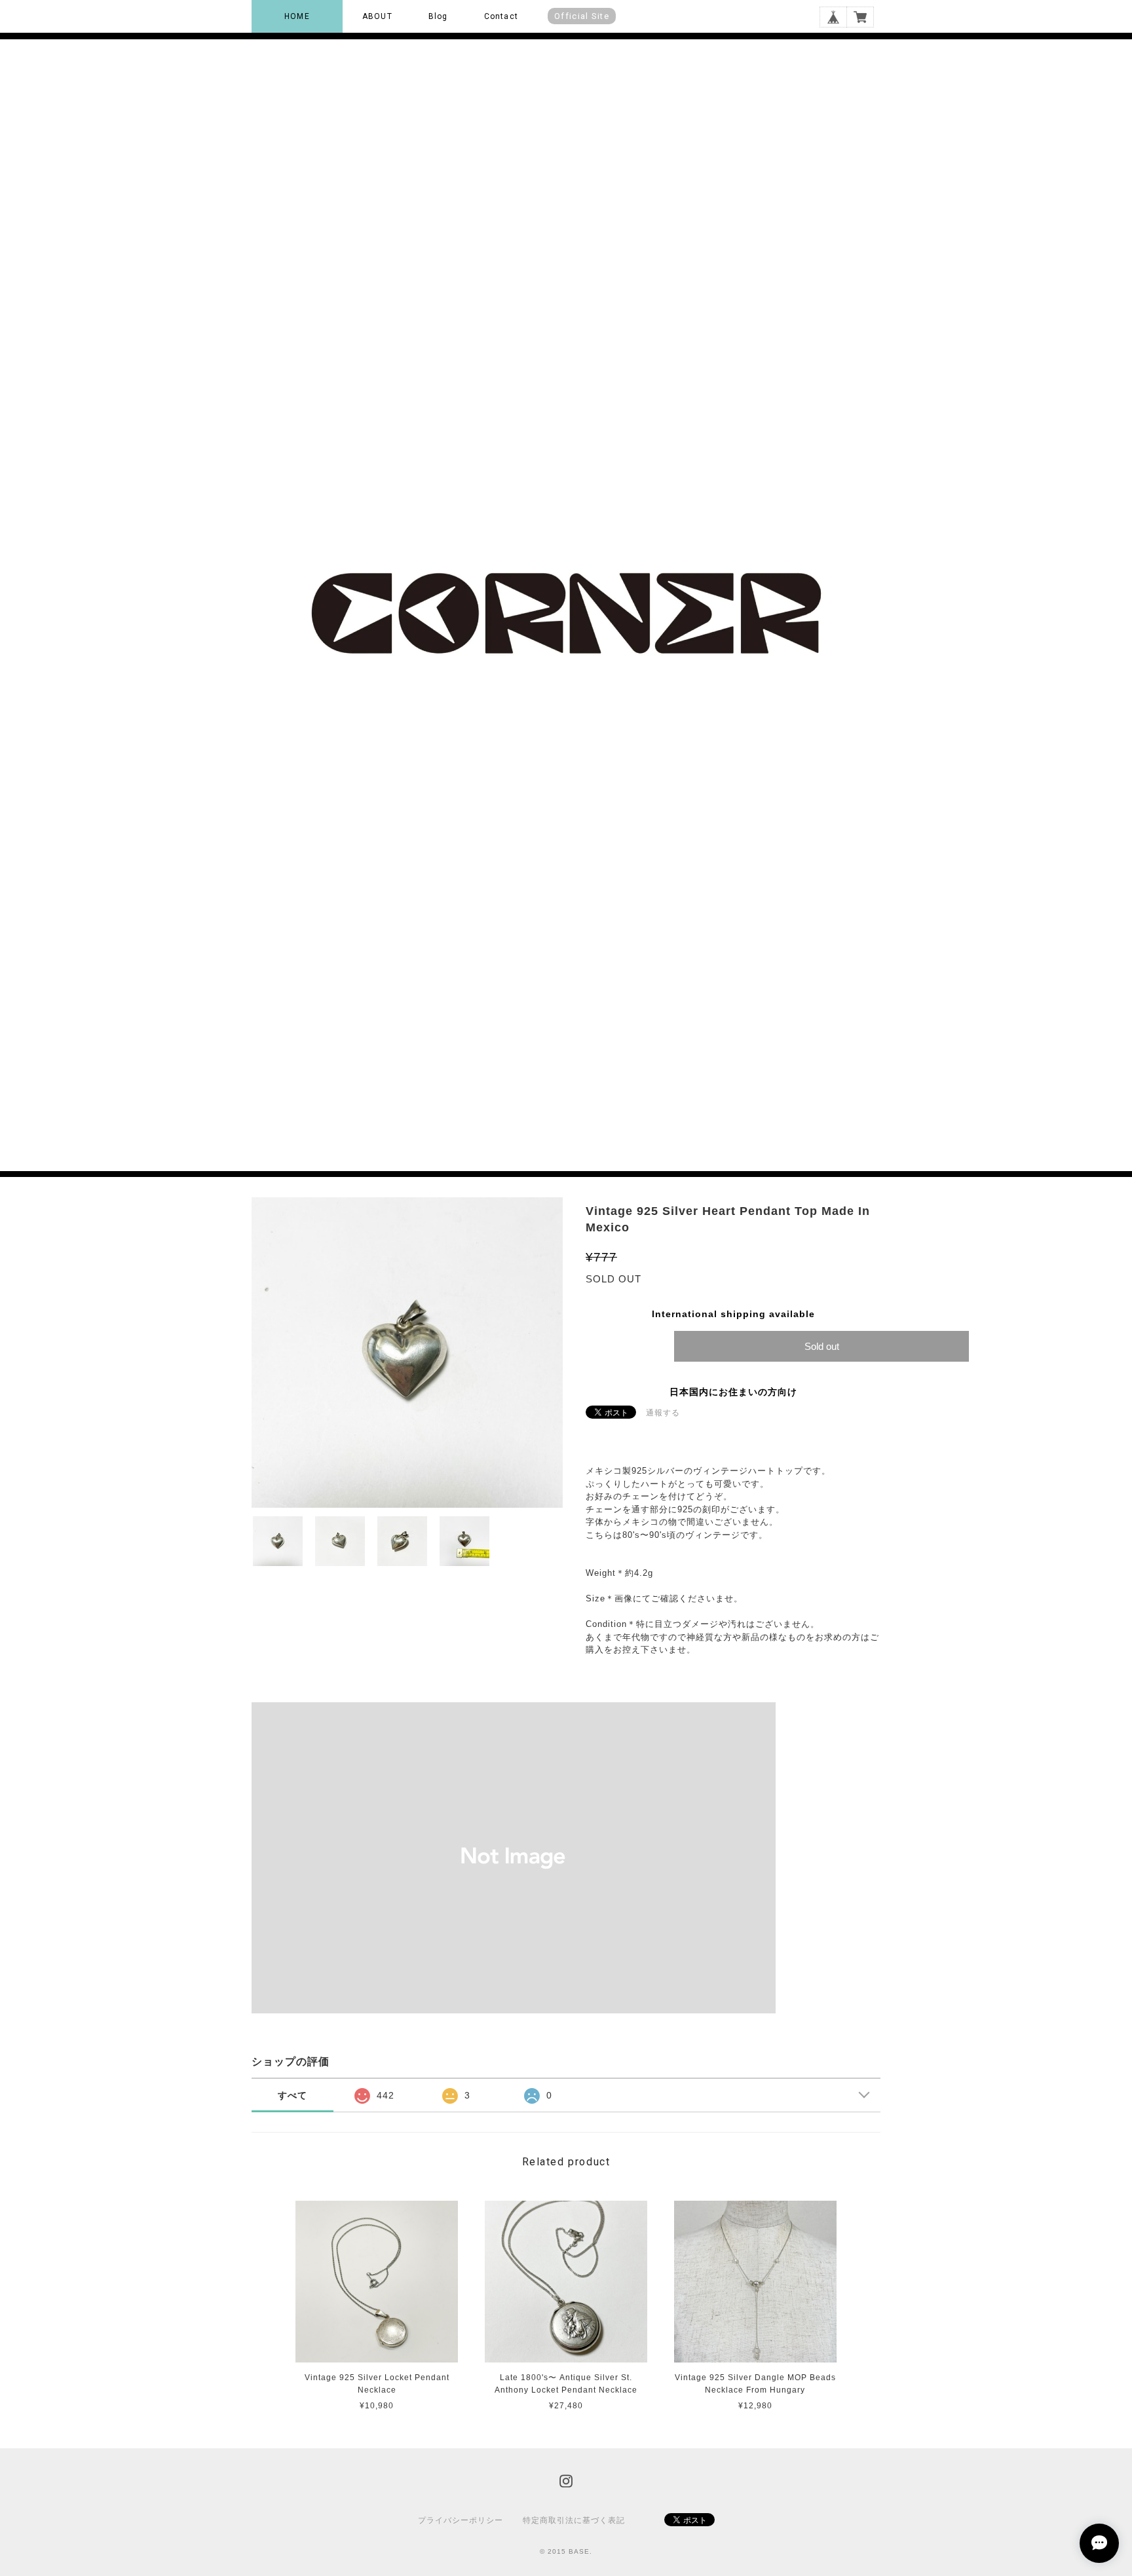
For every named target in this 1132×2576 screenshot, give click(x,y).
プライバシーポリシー (461, 2520)
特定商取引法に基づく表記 (574, 2520)
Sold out (822, 1346)
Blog (438, 16)
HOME (297, 16)
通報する (663, 1413)
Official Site (582, 16)
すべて (292, 2095)
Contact (501, 16)
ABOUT (377, 16)
